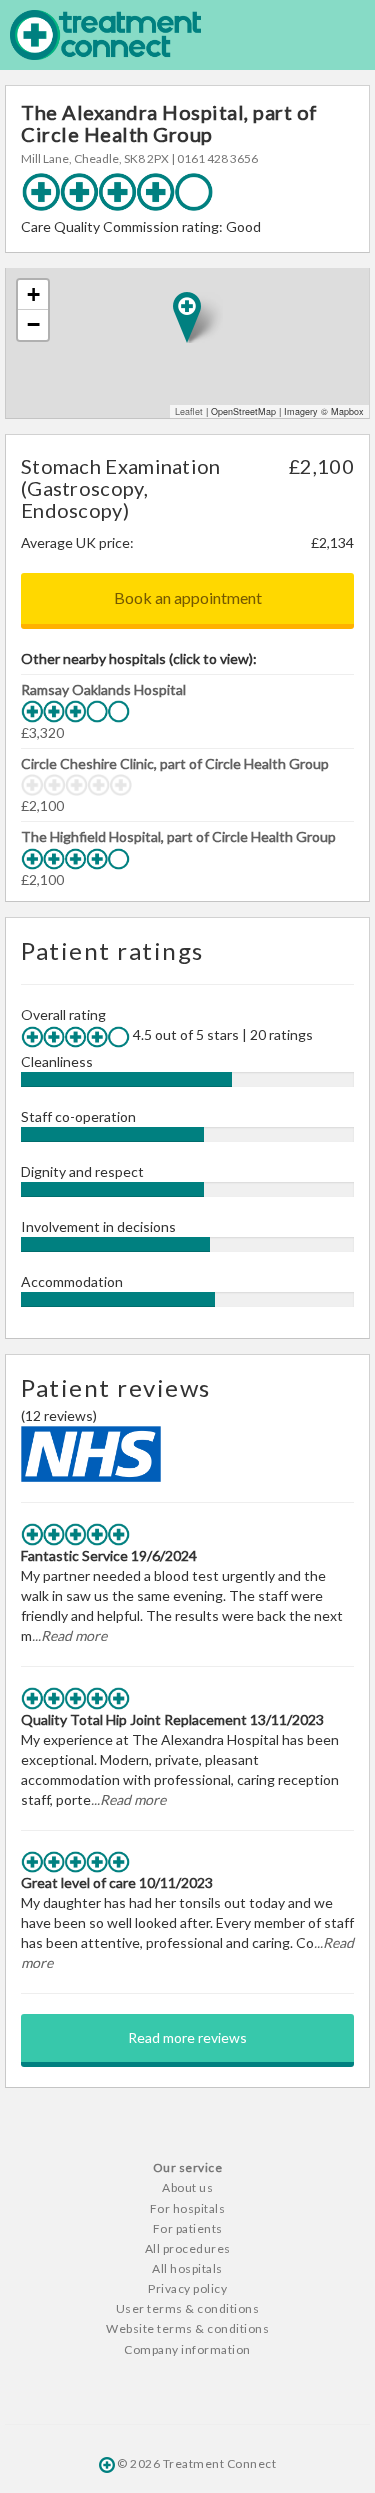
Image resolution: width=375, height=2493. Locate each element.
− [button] (33, 324)
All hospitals (187, 2268)
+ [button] (33, 294)
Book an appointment (188, 597)
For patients (188, 2228)
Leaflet (189, 411)
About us (187, 2187)
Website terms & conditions (187, 2328)
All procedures (188, 2248)
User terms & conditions (188, 2308)
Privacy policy (187, 2288)
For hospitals (188, 2208)
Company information (187, 2349)
